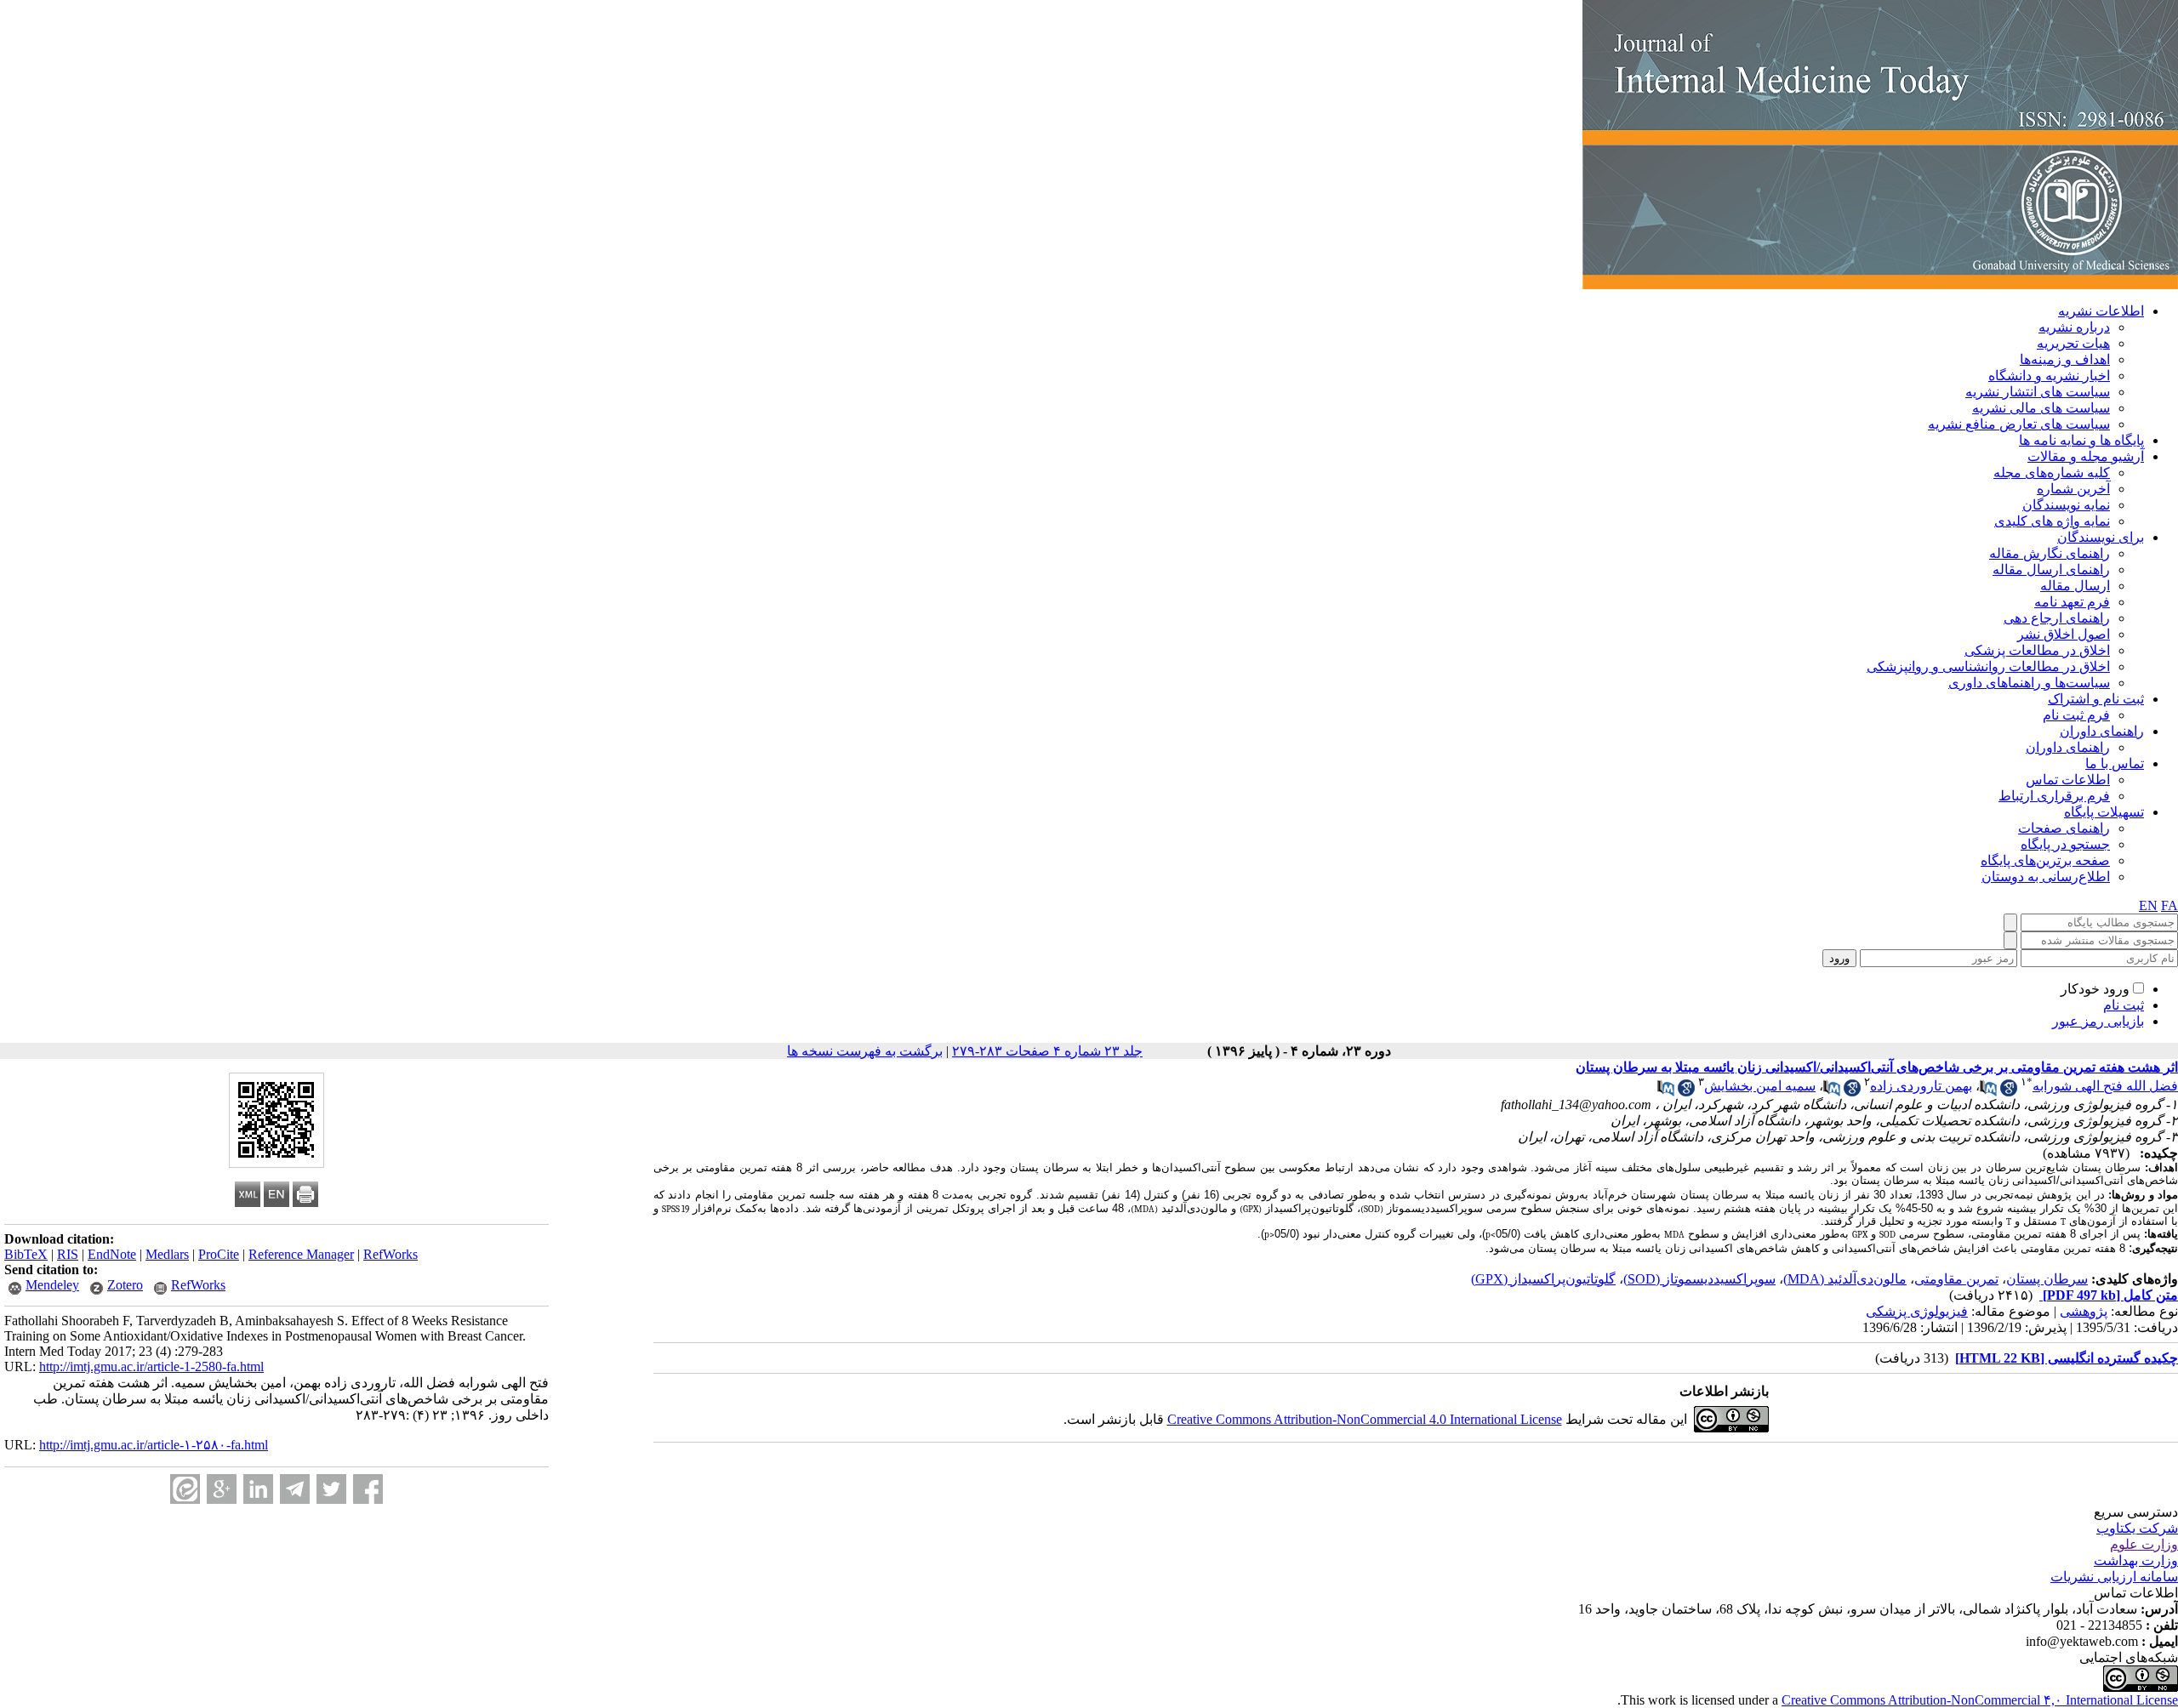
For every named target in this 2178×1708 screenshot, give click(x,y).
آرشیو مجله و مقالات (2086, 456)
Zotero (125, 1285)
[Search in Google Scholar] (2009, 1092)
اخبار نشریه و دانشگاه (2049, 376)
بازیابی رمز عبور (2098, 1021)
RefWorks (391, 1254)
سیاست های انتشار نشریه (2038, 392)
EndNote (112, 1254)
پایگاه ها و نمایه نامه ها (2081, 440)
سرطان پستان (2047, 1279)
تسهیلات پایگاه (2104, 812)
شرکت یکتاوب (2137, 1528)
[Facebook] (368, 1489)
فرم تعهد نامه (2072, 602)
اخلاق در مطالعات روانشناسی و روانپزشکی (1988, 666)
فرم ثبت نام (2076, 715)
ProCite (219, 1254)
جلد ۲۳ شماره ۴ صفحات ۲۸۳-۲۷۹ (1047, 1051)
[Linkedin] (258, 1489)
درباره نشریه (2074, 327)
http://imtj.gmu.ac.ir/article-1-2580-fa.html (151, 1366)
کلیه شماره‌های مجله (2052, 473)
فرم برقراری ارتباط (2054, 796)
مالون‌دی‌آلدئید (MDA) (1845, 1279)
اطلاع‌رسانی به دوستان (2046, 877)
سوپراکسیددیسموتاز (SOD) (1699, 1279)
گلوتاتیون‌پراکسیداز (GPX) (1543, 1279)
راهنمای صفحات (2064, 828)
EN (2148, 905)
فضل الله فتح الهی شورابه (2105, 1086)
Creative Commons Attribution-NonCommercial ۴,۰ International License (1980, 1700)
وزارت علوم (2144, 1544)
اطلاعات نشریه (2101, 311)
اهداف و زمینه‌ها (2065, 359)
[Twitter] (331, 1489)
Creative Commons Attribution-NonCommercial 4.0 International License (1365, 1419)
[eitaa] (185, 1489)
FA (2169, 905)
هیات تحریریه (2073, 343)
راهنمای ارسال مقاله (2051, 569)
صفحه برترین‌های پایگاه (2045, 860)
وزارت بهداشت (2136, 1560)
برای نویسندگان (2101, 537)
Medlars (167, 1254)
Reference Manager (301, 1254)
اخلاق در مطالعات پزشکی (2037, 650)
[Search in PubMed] (1988, 1092)
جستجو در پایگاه (2065, 844)
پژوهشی (2084, 1311)
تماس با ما (2115, 763)
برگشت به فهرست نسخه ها (865, 1051)
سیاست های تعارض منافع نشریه (2019, 424)
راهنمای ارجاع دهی (2057, 618)
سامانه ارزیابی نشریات (2114, 1577)
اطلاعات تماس (2068, 780)
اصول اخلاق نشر (2064, 634)
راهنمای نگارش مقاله (2050, 553)
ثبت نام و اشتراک (2096, 699)
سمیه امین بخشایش (1760, 1086)
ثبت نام (2124, 1005)
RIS (68, 1254)
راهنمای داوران (2102, 731)
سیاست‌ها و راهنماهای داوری (2029, 683)
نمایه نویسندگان (2066, 505)
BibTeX (26, 1254)
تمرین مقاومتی (1956, 1279)
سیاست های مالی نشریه (2041, 408)
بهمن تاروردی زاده (1921, 1086)
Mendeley (52, 1285)
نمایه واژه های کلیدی (2052, 521)
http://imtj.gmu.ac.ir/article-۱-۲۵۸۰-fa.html (154, 1445)
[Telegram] (295, 1489)
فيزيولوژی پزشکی (1917, 1311)
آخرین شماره (2073, 489)
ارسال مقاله (2075, 586)
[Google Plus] (222, 1489)
